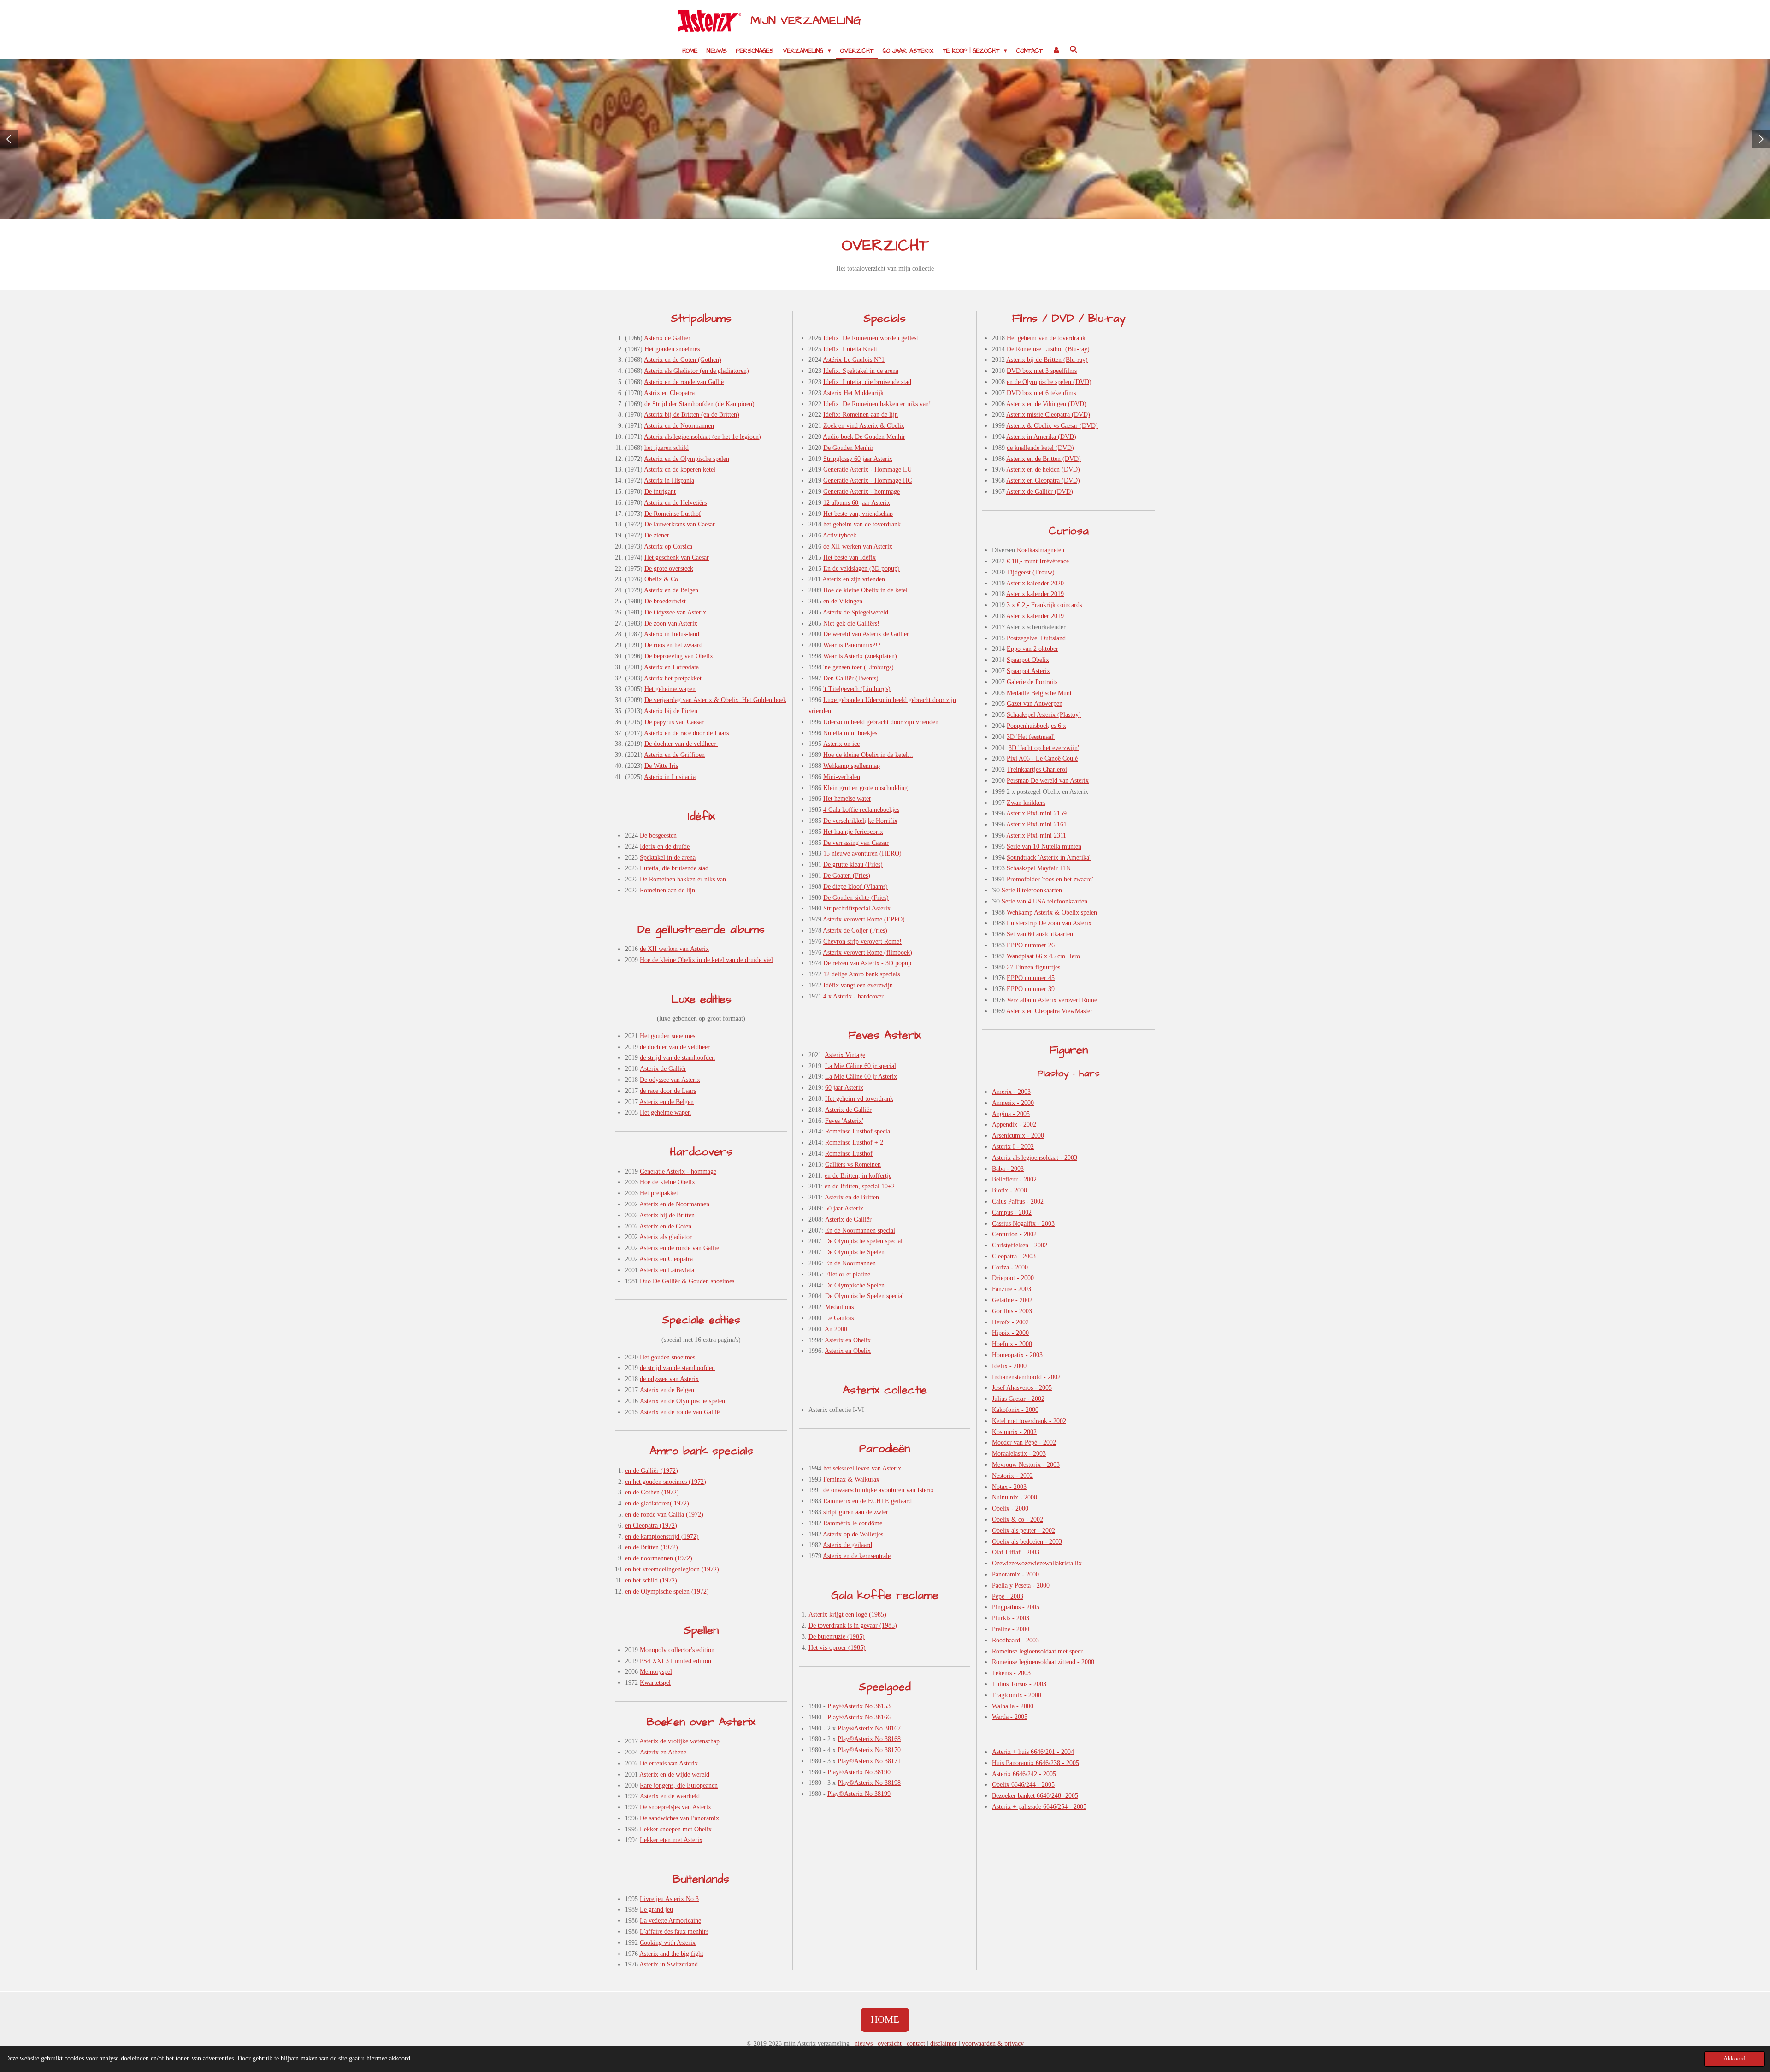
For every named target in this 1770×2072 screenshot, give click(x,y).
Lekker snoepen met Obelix (676, 1829)
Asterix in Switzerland (669, 1964)
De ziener (657, 535)
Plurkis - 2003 (1011, 1618)
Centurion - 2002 (1014, 1234)
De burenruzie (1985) (837, 1637)
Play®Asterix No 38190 (859, 1772)
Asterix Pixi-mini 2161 (1036, 824)
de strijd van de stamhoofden (677, 1058)
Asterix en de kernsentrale (857, 1556)
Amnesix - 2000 (1013, 1103)
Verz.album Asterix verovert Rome (1052, 1000)
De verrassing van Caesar (856, 843)
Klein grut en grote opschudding (865, 788)
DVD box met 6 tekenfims (1041, 393)
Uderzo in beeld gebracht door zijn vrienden (881, 722)
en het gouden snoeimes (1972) (666, 1482)
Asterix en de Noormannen (679, 426)
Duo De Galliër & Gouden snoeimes (687, 1281)
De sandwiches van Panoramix (679, 1818)
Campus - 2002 (1012, 1213)
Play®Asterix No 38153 (859, 1706)
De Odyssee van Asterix (675, 612)
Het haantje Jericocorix (853, 832)
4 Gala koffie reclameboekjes (861, 810)
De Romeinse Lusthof (673, 514)
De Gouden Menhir (848, 448)
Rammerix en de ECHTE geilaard (867, 1501)
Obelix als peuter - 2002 (1024, 1531)
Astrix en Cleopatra (669, 393)
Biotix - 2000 (1009, 1190)
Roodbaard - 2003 (1015, 1640)
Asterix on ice (841, 744)
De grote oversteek (669, 569)
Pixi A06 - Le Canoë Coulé (1042, 759)
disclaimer (944, 2044)
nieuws (864, 2044)
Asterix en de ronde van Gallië (684, 382)
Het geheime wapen (670, 689)
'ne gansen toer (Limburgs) (858, 667)
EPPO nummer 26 (1031, 945)
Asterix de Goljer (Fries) (855, 930)
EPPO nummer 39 (1031, 989)
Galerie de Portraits (1032, 682)
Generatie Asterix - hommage (678, 1172)
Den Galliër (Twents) (851, 678)
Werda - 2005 (1010, 1717)
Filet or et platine (848, 1274)
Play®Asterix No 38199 (859, 1794)
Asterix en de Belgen (671, 590)
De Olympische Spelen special (864, 1296)
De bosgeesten (658, 835)
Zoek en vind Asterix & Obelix (864, 426)
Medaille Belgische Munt (1039, 693)
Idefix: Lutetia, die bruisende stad (867, 382)
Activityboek (840, 535)
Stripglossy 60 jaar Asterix (858, 459)
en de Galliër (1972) (652, 1471)
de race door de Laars (668, 1091)
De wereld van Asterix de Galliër (866, 634)
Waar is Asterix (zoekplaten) (860, 656)
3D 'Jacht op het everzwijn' (1044, 748)
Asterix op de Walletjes (853, 1534)
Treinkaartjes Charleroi (1037, 770)
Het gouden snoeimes (672, 349)
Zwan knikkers (1026, 803)
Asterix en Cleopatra (666, 1259)
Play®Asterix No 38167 (869, 1728)
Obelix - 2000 (1010, 1508)
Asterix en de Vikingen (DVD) (1046, 404)
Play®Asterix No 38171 (869, 1761)
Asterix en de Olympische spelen (687, 459)
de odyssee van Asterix (669, 1379)
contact (916, 2044)
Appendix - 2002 (1014, 1125)
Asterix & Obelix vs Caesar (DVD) (1052, 426)
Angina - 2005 (1011, 1114)
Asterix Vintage (845, 1055)
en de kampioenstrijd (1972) (662, 1537)
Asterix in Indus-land (672, 634)
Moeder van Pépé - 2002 (1024, 1443)
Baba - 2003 (1008, 1169)
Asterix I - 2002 (1013, 1147)
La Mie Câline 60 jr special (861, 1066)
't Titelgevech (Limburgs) (857, 689)
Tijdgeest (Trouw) (1031, 572)
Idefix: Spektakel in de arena (861, 371)
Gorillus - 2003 (1012, 1311)
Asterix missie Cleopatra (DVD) (1048, 415)
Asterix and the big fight (671, 1954)
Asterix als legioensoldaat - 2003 (1035, 1158)
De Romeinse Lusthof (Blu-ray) (1048, 349)
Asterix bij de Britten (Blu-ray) (1047, 360)
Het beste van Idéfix (850, 558)
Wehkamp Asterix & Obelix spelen (1052, 912)
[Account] (1056, 51)
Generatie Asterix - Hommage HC (867, 481)
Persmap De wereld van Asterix (1048, 781)
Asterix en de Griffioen (674, 755)
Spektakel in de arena (668, 858)
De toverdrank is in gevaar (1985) (853, 1626)
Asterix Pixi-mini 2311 (1036, 835)
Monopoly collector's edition (677, 1650)
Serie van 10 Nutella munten (1044, 847)
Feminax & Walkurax (851, 1479)
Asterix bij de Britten (667, 1215)
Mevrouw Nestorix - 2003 (1026, 1465)
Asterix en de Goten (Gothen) (683, 360)
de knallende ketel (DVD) (1040, 448)
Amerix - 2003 (1011, 1092)
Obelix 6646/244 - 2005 (1023, 1785)
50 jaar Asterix (844, 1208)
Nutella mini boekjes (850, 733)
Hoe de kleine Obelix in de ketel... (868, 590)
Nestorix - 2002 (1012, 1476)
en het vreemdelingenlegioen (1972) (672, 1569)
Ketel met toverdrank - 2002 (1029, 1421)
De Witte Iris (661, 766)
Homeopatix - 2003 (1017, 1355)
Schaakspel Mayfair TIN (1039, 868)
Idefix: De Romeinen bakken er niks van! (877, 404)
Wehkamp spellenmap (852, 766)
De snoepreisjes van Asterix (676, 1807)
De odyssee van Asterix (670, 1080)
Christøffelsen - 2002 (1020, 1245)
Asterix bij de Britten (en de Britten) (692, 415)
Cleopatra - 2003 (1014, 1256)
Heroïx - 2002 (1010, 1322)
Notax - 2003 (1009, 1487)
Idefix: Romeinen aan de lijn (861, 415)
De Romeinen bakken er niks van (683, 879)
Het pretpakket (659, 1193)
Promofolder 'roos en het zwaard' (1050, 879)
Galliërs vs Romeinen (853, 1165)
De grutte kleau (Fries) (853, 865)
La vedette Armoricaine (670, 1921)
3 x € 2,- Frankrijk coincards (1044, 605)
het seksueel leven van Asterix (862, 1468)
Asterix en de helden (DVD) (1043, 469)
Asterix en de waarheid (670, 1796)
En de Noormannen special (860, 1231)
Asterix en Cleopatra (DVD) (1043, 481)
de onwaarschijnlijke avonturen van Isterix (879, 1490)
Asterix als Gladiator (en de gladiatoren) (696, 371)
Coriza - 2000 (1010, 1267)
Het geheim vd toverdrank (859, 1099)
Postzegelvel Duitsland (1036, 638)
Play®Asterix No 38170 (869, 1750)
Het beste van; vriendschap (858, 514)
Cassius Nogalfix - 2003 (1023, 1224)
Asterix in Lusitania (670, 777)
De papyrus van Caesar (674, 722)
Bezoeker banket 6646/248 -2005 (1035, 1796)
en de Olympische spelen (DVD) (1049, 382)
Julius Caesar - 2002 (1018, 1399)
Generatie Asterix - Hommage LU (867, 469)
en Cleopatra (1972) (651, 1526)
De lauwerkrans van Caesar (680, 524)
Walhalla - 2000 (1013, 1706)
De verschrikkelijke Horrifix (860, 821)
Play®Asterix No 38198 (869, 1783)
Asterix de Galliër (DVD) (1040, 492)
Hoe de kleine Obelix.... (671, 1182)
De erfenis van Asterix (669, 1763)
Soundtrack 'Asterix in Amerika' (1049, 858)
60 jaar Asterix (844, 1088)
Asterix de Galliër (667, 338)
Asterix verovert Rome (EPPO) (864, 919)
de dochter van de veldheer (675, 1047)
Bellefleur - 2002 (1014, 1179)
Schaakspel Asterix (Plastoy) (1044, 715)
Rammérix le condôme (853, 1523)
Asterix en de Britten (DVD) (1044, 459)
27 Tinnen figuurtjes (1033, 967)
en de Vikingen (843, 601)
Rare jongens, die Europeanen (679, 1786)
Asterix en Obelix (848, 1340)
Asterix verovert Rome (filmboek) (867, 953)
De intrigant (660, 492)
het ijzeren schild (667, 448)
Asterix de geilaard (847, 1545)
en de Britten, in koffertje (858, 1176)
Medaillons (839, 1307)
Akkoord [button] (1735, 2059)
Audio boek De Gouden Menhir (864, 437)
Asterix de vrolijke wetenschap (679, 1741)
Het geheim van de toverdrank (1046, 338)
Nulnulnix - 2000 (1015, 1497)
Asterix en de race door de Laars (686, 733)
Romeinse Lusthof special (858, 1131)
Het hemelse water (847, 799)
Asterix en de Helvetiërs (675, 503)
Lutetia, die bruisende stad (674, 868)
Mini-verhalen (842, 777)
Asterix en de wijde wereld (674, 1774)
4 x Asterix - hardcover (853, 996)
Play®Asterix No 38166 (859, 1717)
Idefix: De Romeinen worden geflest (871, 338)
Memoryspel (656, 1672)
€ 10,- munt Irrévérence (1038, 561)
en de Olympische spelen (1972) (667, 1591)
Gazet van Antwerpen (1035, 704)
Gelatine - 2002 (1012, 1300)
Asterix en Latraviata (671, 667)
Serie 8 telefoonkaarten (1032, 890)
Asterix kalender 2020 (1035, 583)
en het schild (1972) (651, 1580)
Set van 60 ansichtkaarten (1040, 934)
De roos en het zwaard (673, 645)
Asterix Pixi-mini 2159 (1036, 813)
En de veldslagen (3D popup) (861, 569)
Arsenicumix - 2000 (1018, 1136)
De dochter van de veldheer (681, 744)
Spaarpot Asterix (1028, 671)
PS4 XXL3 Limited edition (676, 1661)
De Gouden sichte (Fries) (856, 898)
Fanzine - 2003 (1012, 1289)
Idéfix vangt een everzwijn (858, 985)
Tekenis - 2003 (1011, 1673)
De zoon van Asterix (671, 623)
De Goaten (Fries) (847, 876)
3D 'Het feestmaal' (1031, 737)
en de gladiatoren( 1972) (657, 1503)
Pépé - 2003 (1008, 1597)
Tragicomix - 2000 (1017, 1695)
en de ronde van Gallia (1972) (664, 1514)
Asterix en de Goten (665, 1226)
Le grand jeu (656, 1910)
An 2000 (836, 1329)
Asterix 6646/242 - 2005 (1024, 1774)
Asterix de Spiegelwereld (855, 612)
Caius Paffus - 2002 (1018, 1201)
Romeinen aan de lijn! (669, 890)
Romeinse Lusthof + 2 (854, 1142)
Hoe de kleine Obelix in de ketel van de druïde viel (706, 960)
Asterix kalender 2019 (1035, 594)
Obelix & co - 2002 (1018, 1520)
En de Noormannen (850, 1263)
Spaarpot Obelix (1028, 660)
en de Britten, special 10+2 (860, 1186)
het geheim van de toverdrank (862, 524)
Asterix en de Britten (852, 1197)
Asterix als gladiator (666, 1237)
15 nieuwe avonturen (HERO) (862, 853)
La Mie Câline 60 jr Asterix (861, 1077)
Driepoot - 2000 (1013, 1278)
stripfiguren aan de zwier (856, 1512)
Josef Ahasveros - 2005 (1022, 1388)
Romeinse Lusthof (849, 1154)
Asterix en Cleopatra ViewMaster (1049, 1011)
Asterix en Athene (663, 1752)
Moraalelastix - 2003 (1019, 1454)
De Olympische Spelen (855, 1252)
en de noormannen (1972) (659, 1558)
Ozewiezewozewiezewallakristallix (1037, 1563)
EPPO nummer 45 (1031, 978)
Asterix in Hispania (669, 481)
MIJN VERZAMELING (806, 21)
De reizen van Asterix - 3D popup (867, 963)
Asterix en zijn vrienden (854, 579)
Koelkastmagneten (1041, 550)
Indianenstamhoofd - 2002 (1026, 1377)
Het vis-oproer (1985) (837, 1648)
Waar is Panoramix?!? (852, 645)
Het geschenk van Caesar (677, 558)
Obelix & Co (661, 579)
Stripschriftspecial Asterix (857, 908)
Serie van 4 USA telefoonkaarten (1044, 901)
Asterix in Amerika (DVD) (1041, 437)
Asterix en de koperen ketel (680, 469)
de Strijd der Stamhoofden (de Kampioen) (699, 404)
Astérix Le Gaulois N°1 (854, 360)
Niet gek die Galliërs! (851, 623)
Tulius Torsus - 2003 (1019, 1684)
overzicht (890, 2044)
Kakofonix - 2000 (1015, 1410)
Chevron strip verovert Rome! (862, 942)
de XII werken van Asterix (674, 949)
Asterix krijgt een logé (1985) (847, 1615)
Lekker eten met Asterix (671, 1840)
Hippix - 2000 (1010, 1333)
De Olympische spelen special (864, 1241)
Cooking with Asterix (668, 1943)
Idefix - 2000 (1009, 1366)
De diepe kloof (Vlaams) (855, 887)
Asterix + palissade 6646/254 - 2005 (1039, 1807)
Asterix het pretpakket (673, 678)
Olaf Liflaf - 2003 (1016, 1552)
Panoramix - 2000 (1015, 1574)
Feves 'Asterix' (844, 1121)
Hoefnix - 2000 (1012, 1344)
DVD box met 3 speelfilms (1042, 371)
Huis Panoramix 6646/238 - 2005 (1035, 1763)
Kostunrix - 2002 (1014, 1432)
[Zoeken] (1074, 50)
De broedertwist (665, 601)
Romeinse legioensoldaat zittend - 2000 (1043, 1662)
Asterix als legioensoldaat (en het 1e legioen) (702, 437)
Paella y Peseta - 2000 (1021, 1585)
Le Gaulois (839, 1318)
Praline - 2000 (1011, 1629)
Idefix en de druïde (665, 847)
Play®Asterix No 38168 (869, 1739)
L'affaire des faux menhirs (674, 1932)
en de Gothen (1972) (652, 1492)
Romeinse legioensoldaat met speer (1037, 1651)
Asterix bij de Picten (671, 711)
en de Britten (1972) (652, 1547)
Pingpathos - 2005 (1016, 1607)
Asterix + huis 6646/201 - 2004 (1033, 1752)
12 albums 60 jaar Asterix (857, 503)
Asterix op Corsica (668, 546)
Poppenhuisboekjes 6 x (1036, 726)
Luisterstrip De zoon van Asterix (1049, 923)
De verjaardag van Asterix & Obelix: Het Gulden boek (715, 700)
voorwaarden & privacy (993, 2044)
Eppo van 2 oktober (1032, 649)
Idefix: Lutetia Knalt (850, 349)
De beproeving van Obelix (679, 656)
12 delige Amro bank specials (861, 974)
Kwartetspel (655, 1683)
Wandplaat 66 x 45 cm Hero (1043, 956)
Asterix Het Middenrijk (853, 393)
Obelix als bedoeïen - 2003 (1027, 1542)
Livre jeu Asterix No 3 (669, 1899)
